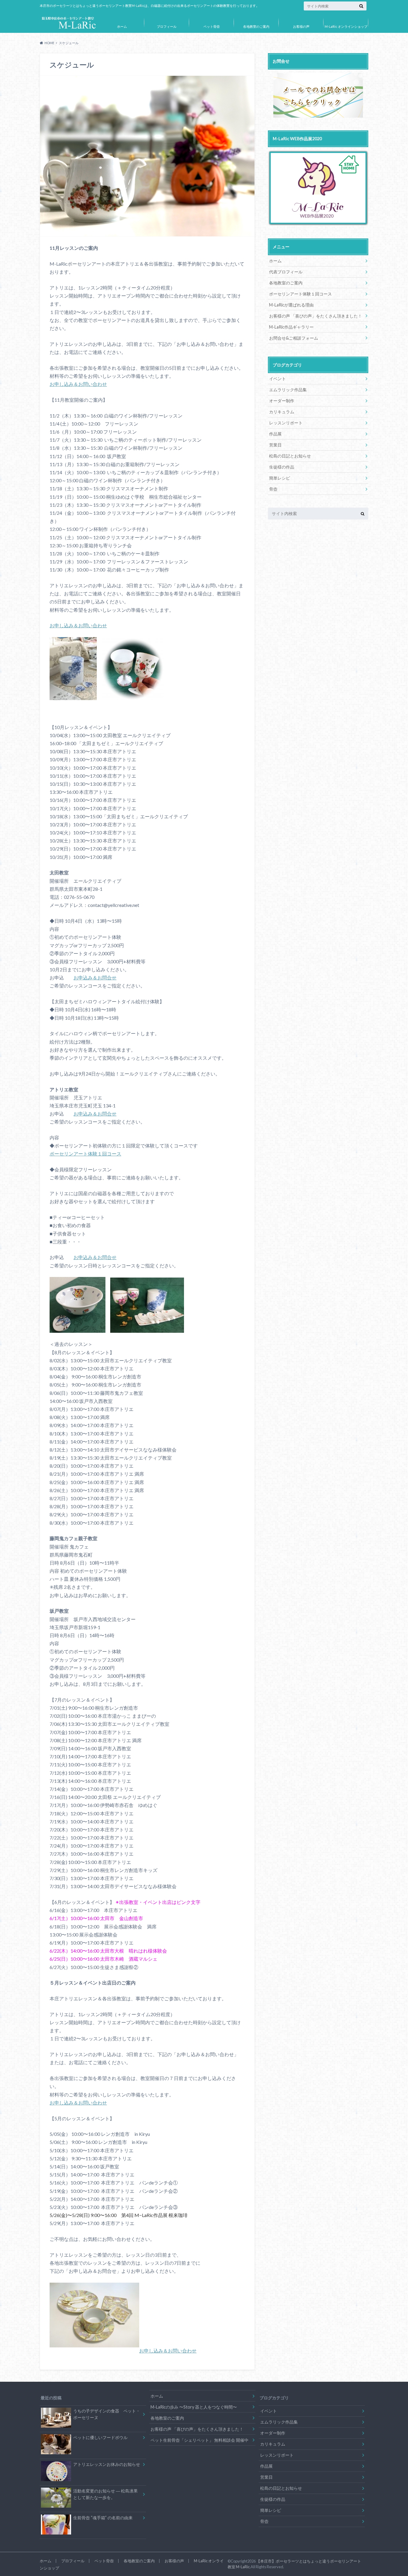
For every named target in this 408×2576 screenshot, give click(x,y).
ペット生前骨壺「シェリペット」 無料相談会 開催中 (200, 2440)
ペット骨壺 (212, 26)
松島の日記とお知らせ (290, 456)
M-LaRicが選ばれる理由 (291, 305)
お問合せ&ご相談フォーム (294, 338)
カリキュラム (282, 412)
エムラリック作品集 (288, 390)
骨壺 (273, 489)
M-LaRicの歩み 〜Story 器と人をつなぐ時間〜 (194, 2407)
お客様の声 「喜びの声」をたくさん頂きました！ (316, 316)
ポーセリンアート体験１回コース (85, 1154)
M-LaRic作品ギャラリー (291, 327)
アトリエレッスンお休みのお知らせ (107, 2464)
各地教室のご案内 (256, 26)
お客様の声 (301, 26)
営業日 (275, 445)
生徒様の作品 (282, 467)
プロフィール (167, 26)
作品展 (275, 434)
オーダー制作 (282, 401)
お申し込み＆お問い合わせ (78, 384)
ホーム (122, 26)
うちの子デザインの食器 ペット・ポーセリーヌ (107, 2414)
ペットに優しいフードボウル (100, 2437)
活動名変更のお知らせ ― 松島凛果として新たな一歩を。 (105, 2494)
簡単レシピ (280, 478)
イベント (277, 379)
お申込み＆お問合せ (95, 977)
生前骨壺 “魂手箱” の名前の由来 (103, 2518)
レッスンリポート (286, 423)
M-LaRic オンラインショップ (346, 26)
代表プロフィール (286, 272)
